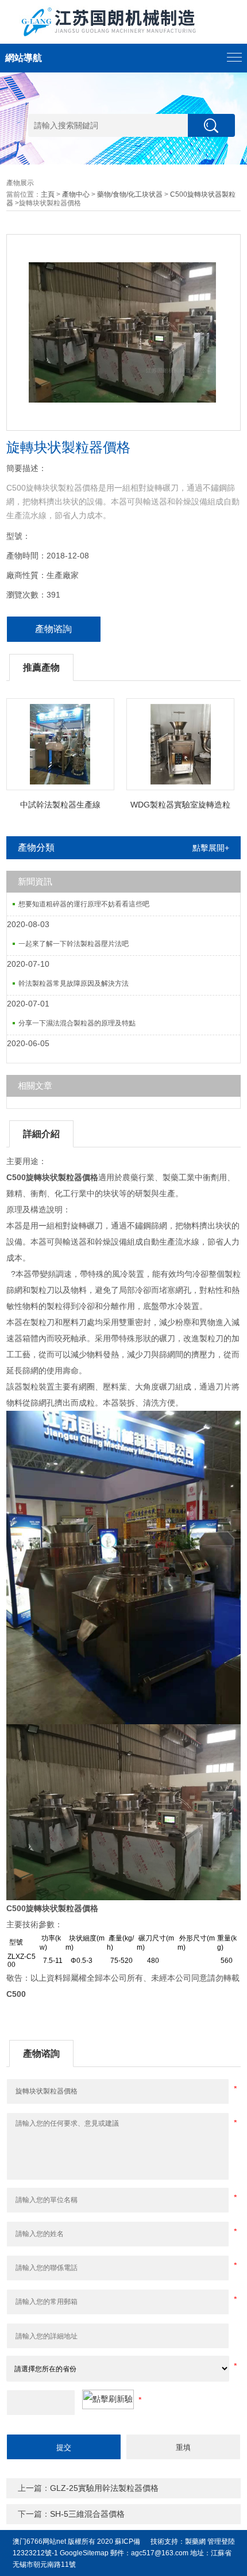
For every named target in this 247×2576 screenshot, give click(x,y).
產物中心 (76, 194)
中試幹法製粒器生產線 (60, 805)
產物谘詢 (53, 629)
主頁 (48, 194)
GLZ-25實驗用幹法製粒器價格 (104, 2488)
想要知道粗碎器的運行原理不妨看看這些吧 (84, 904)
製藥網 (195, 2541)
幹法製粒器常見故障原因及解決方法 (74, 983)
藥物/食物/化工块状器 (130, 194)
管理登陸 (221, 2541)
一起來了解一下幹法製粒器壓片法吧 (74, 944)
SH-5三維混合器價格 (87, 2514)
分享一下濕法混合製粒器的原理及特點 (77, 1023)
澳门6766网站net (39, 2541)
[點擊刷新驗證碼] (108, 2399)
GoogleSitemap (84, 2553)
